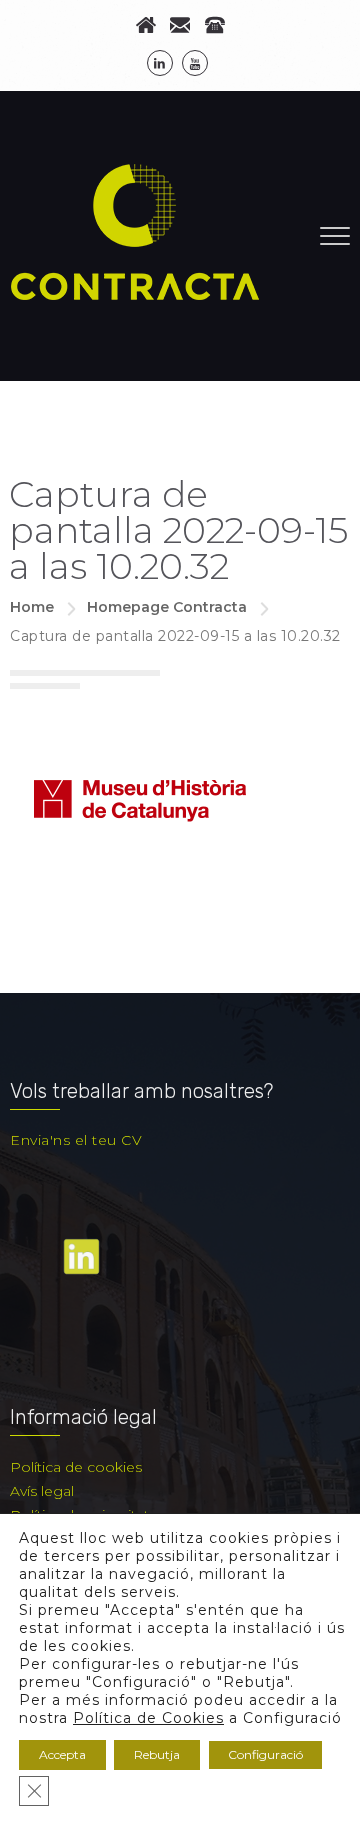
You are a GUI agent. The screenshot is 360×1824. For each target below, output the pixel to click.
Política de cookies (76, 1467)
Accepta (62, 1754)
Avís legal (42, 1491)
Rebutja (157, 1754)
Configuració (265, 1754)
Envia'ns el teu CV (76, 1140)
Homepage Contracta (167, 607)
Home (32, 607)
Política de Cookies (148, 1718)
